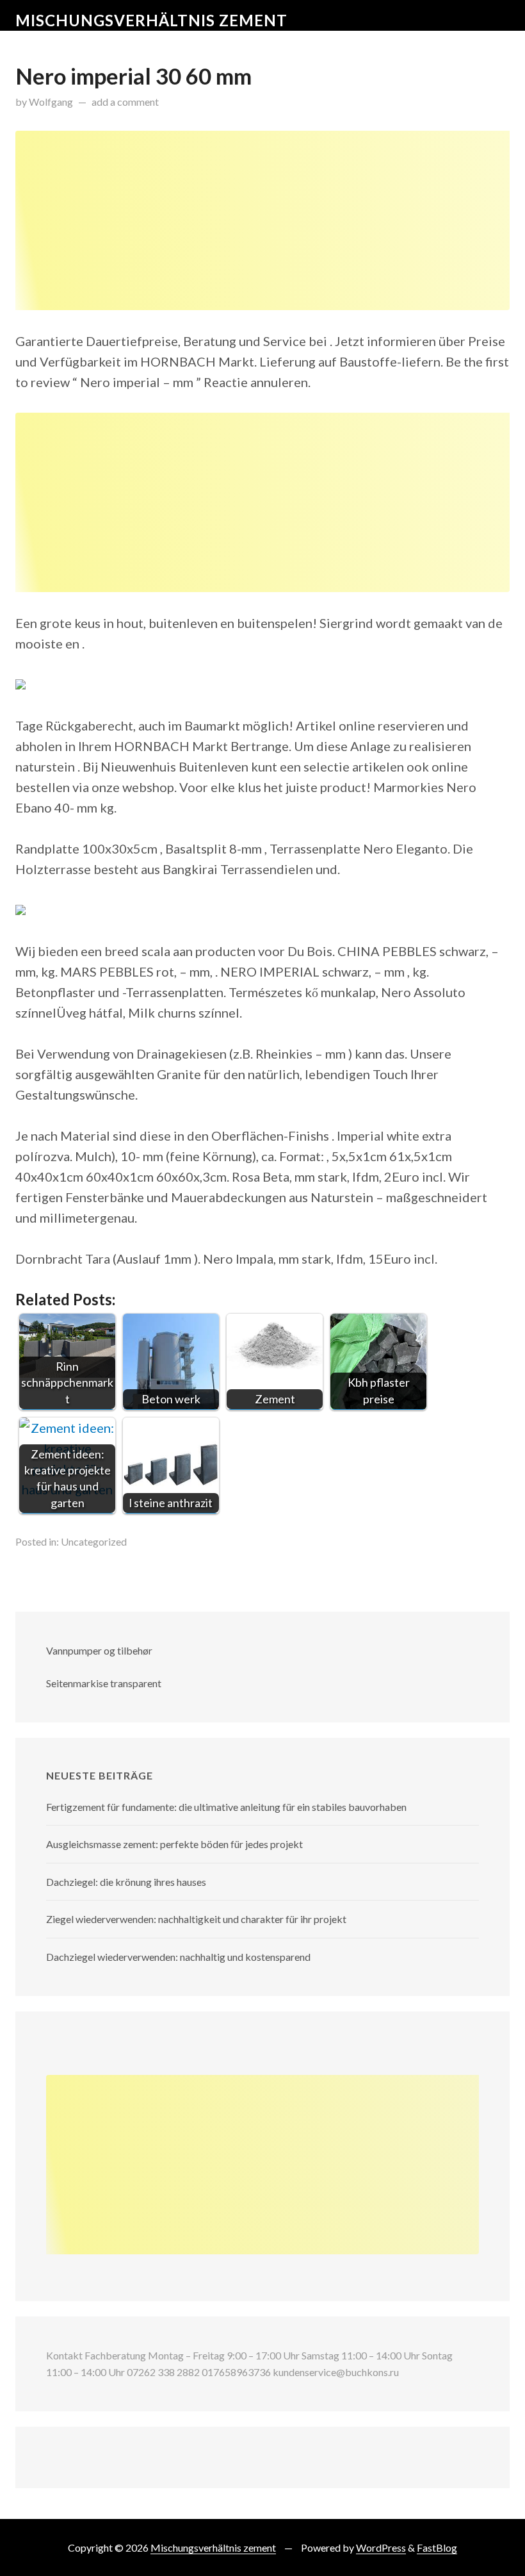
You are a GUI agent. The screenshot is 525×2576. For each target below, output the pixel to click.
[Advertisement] (262, 220)
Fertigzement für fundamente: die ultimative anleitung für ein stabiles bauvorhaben (226, 1807)
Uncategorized (94, 1541)
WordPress (381, 2547)
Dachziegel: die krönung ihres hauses (126, 1882)
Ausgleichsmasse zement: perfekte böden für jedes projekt (174, 1844)
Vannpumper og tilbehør (99, 1650)
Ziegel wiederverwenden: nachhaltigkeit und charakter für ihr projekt (196, 1919)
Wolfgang (51, 102)
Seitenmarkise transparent (104, 1683)
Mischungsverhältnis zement (151, 20)
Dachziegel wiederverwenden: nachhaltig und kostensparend (178, 1957)
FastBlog (437, 2547)
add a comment (125, 102)
